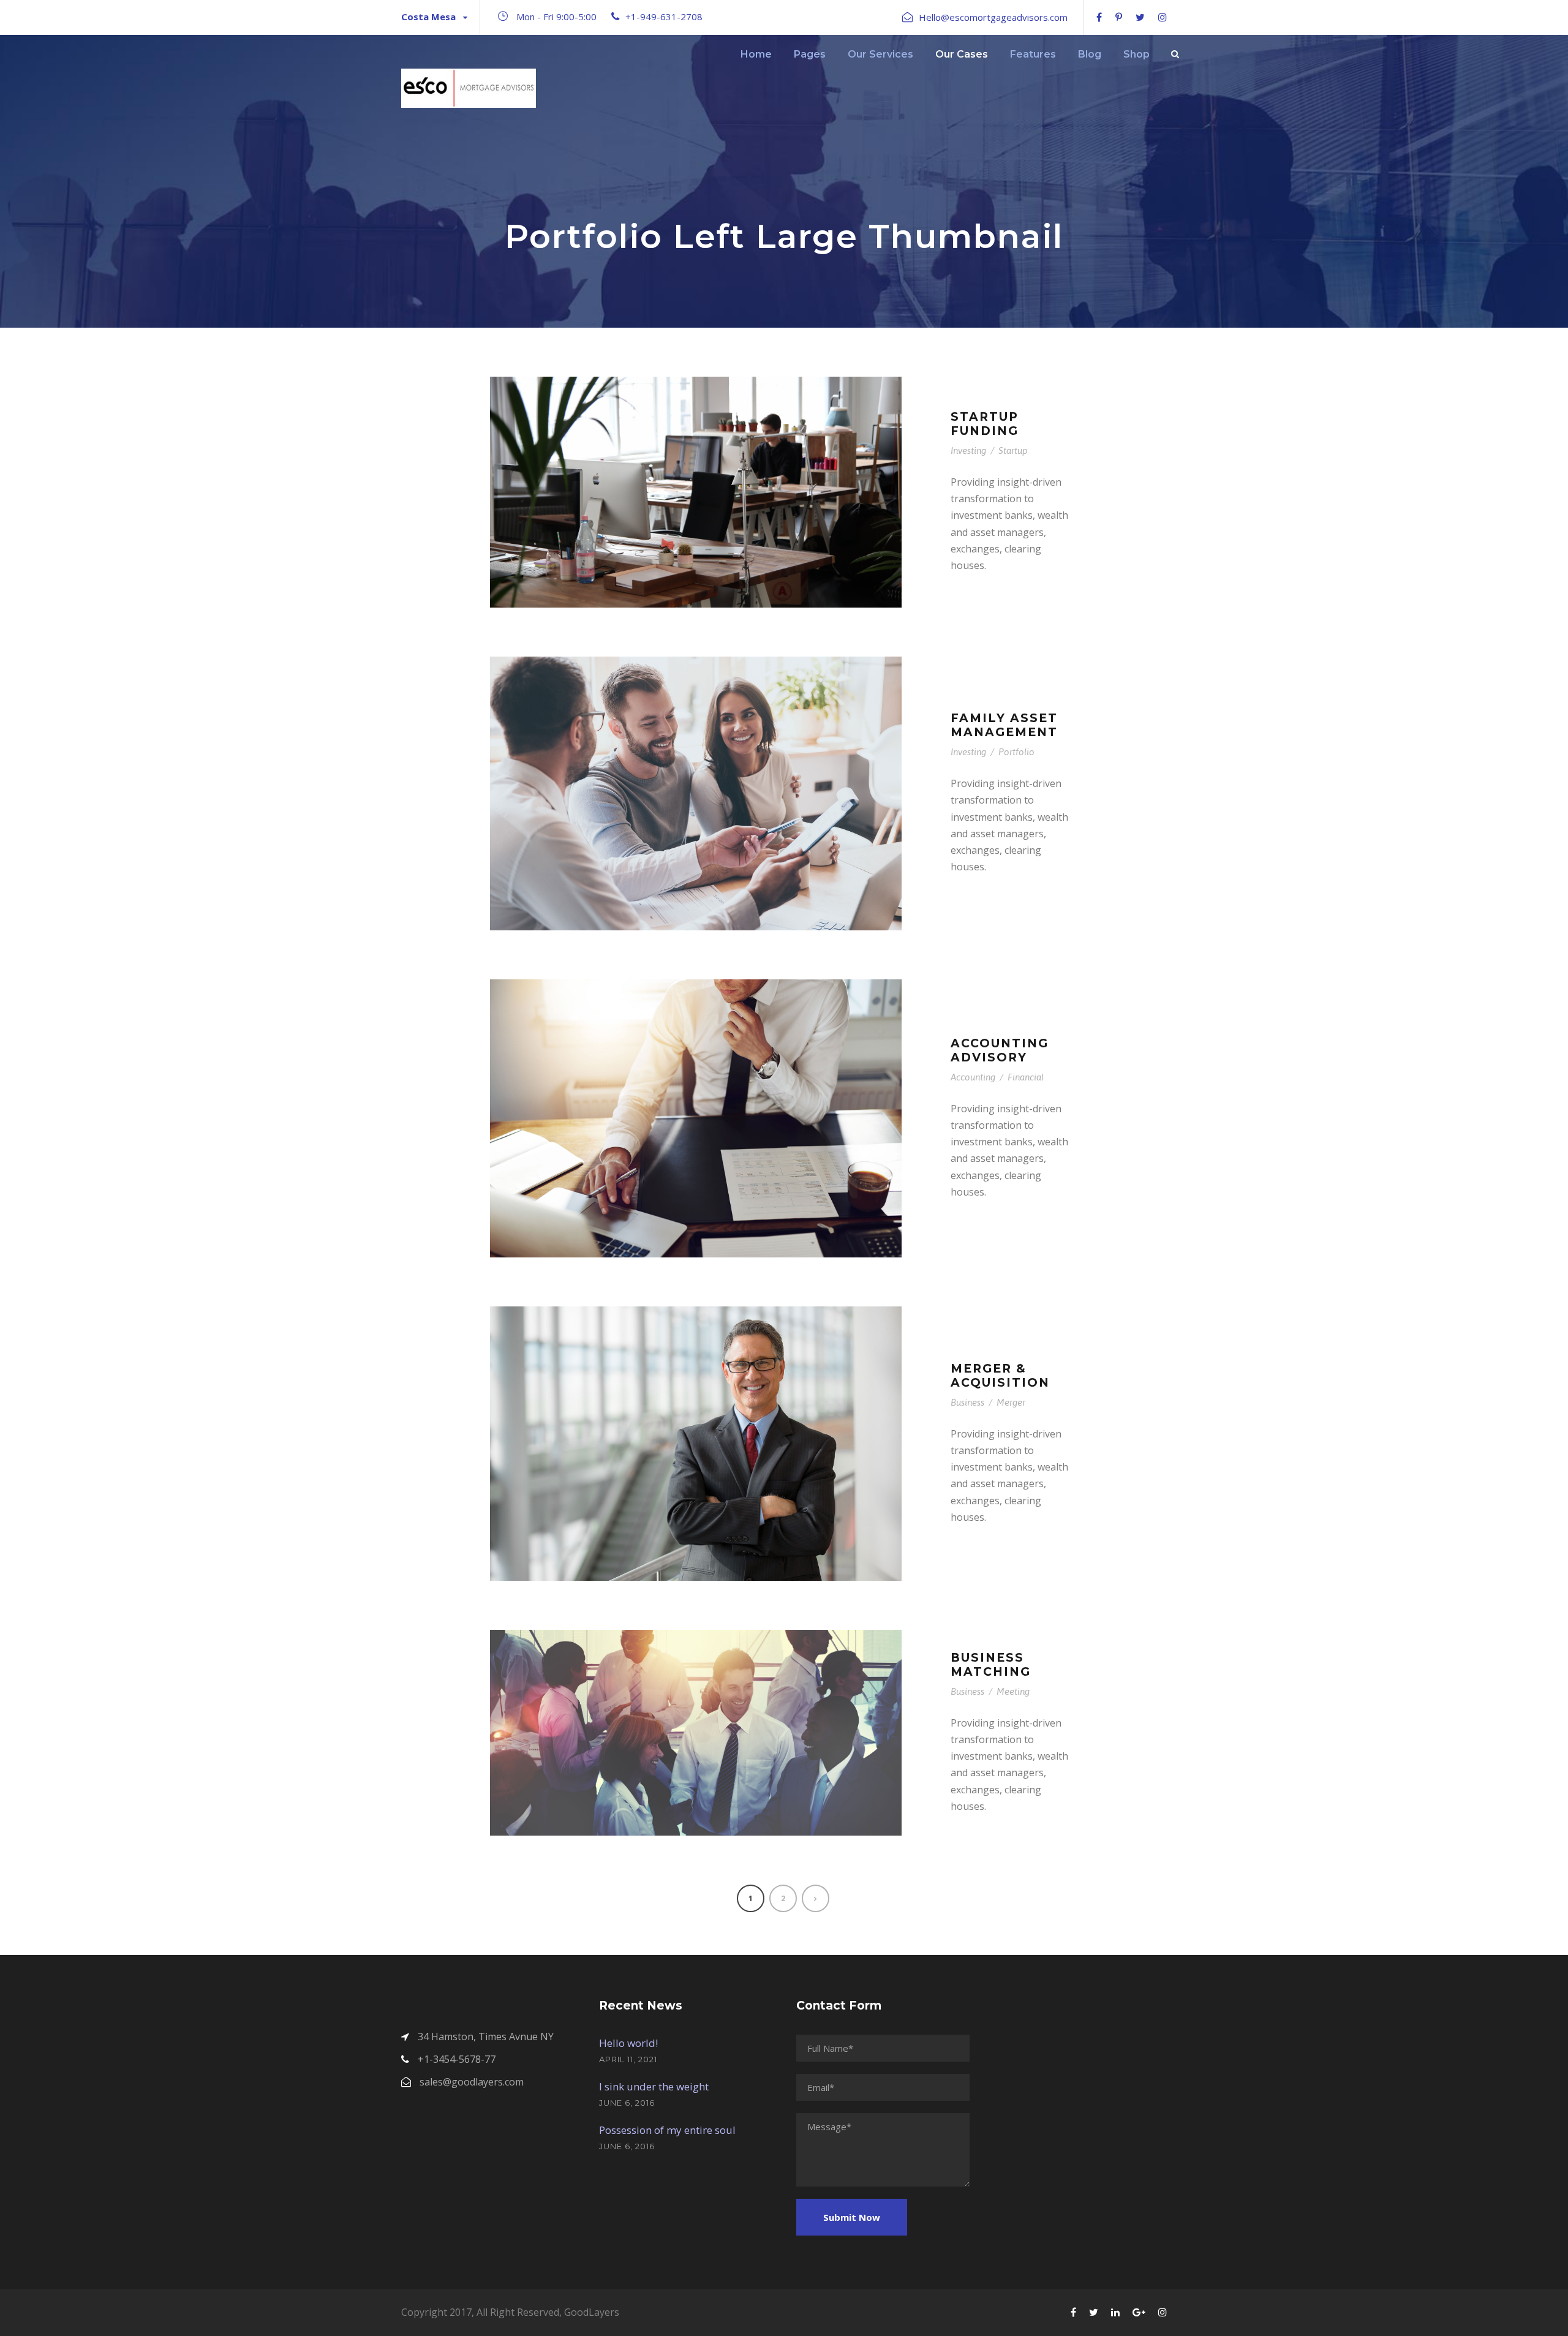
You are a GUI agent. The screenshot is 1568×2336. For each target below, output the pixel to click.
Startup (1013, 450)
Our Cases (962, 54)
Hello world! (628, 2043)
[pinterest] (1119, 17)
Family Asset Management (1004, 725)
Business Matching (991, 1665)
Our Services (880, 54)
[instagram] (1163, 17)
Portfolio (1016, 752)
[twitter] (1140, 17)
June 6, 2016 (627, 2103)
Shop (1136, 54)
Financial (1026, 1077)
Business (967, 1402)
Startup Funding (985, 424)
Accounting (973, 1077)
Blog (1090, 54)
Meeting (1013, 1691)
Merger (1011, 1402)
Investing (968, 450)
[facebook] (1099, 17)
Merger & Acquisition (1000, 1376)
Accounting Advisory (1000, 1050)
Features (1033, 54)
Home (756, 54)
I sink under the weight (654, 2086)
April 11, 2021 (628, 2059)
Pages (810, 54)
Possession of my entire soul (667, 2130)
